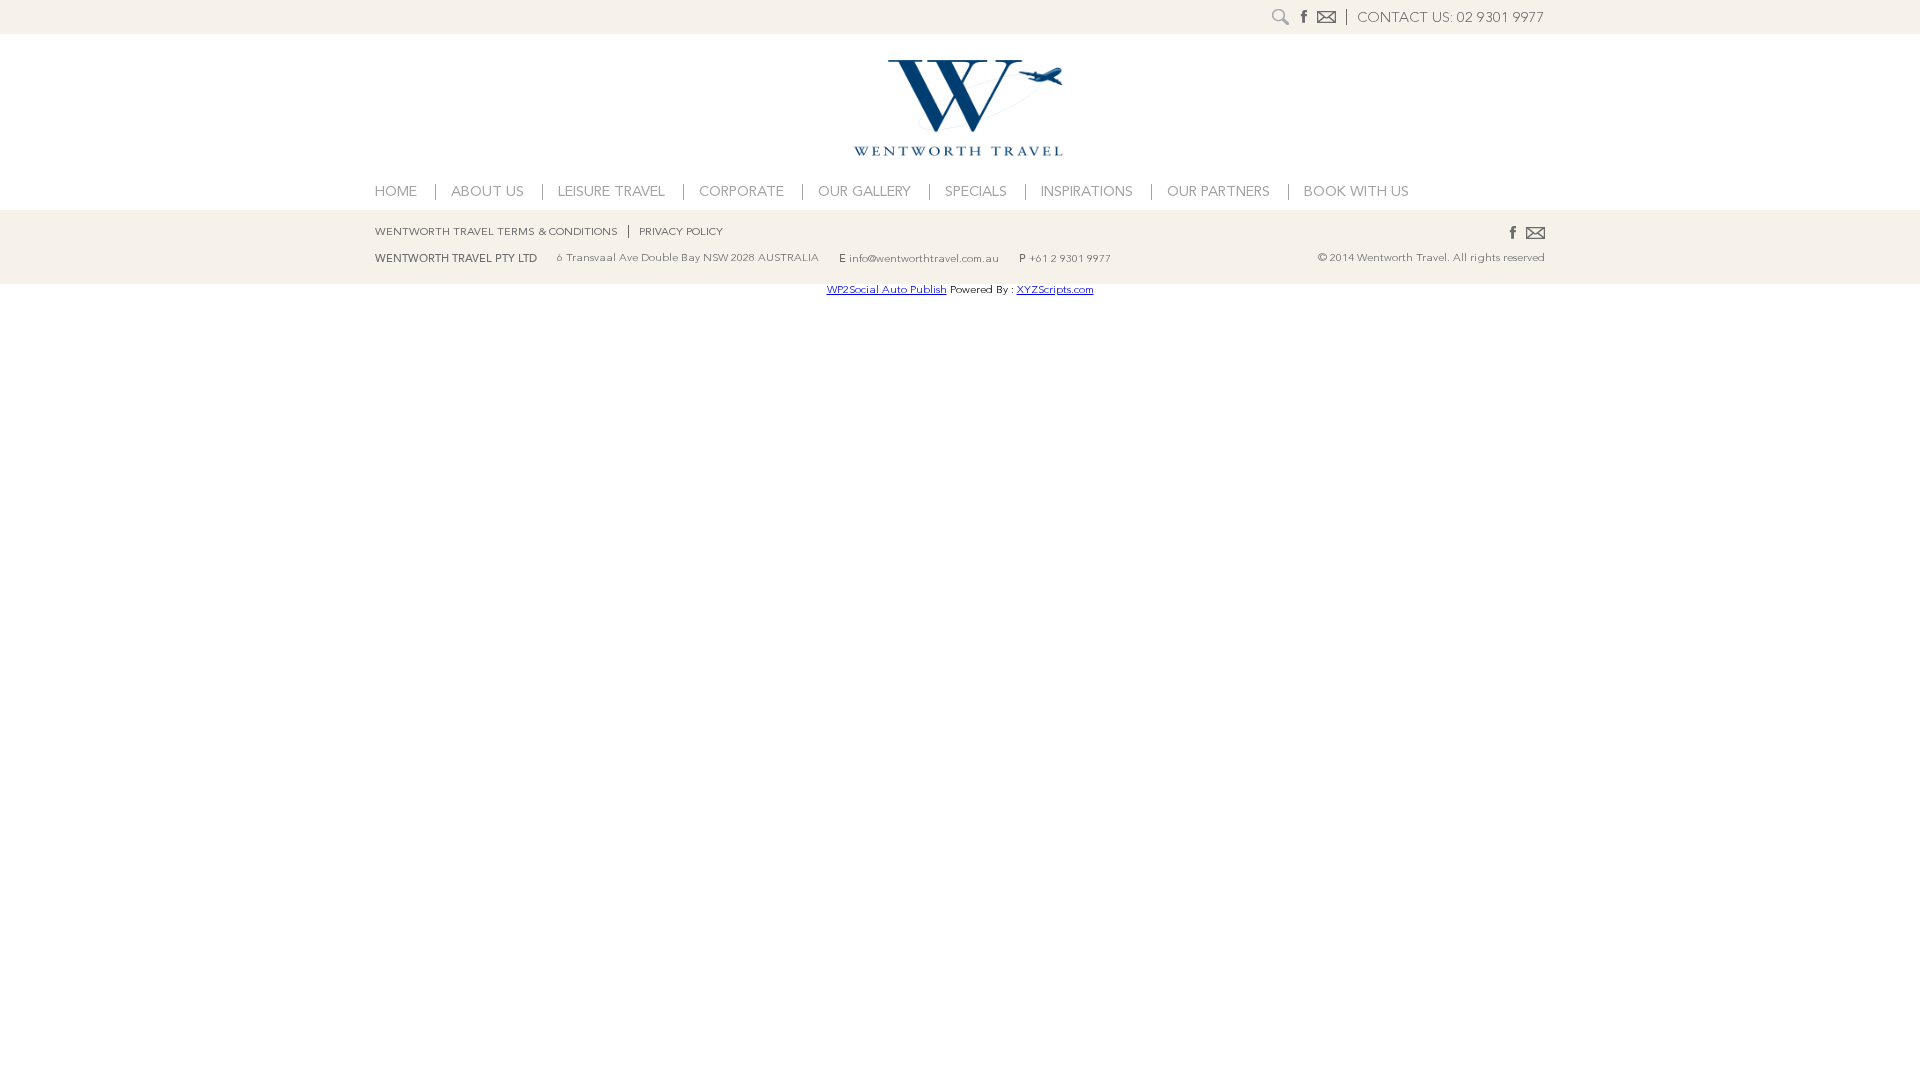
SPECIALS (976, 192)
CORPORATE (741, 192)
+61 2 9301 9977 (1070, 259)
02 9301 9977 (1501, 18)
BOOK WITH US (1356, 192)
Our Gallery (864, 192)
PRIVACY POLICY (681, 232)
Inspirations (1087, 192)
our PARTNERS (1218, 192)
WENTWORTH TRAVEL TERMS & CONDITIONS (496, 232)
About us (487, 192)
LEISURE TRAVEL (611, 192)
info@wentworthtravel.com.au (924, 259)
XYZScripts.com (1055, 290)
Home (396, 192)
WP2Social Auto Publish (887, 290)
